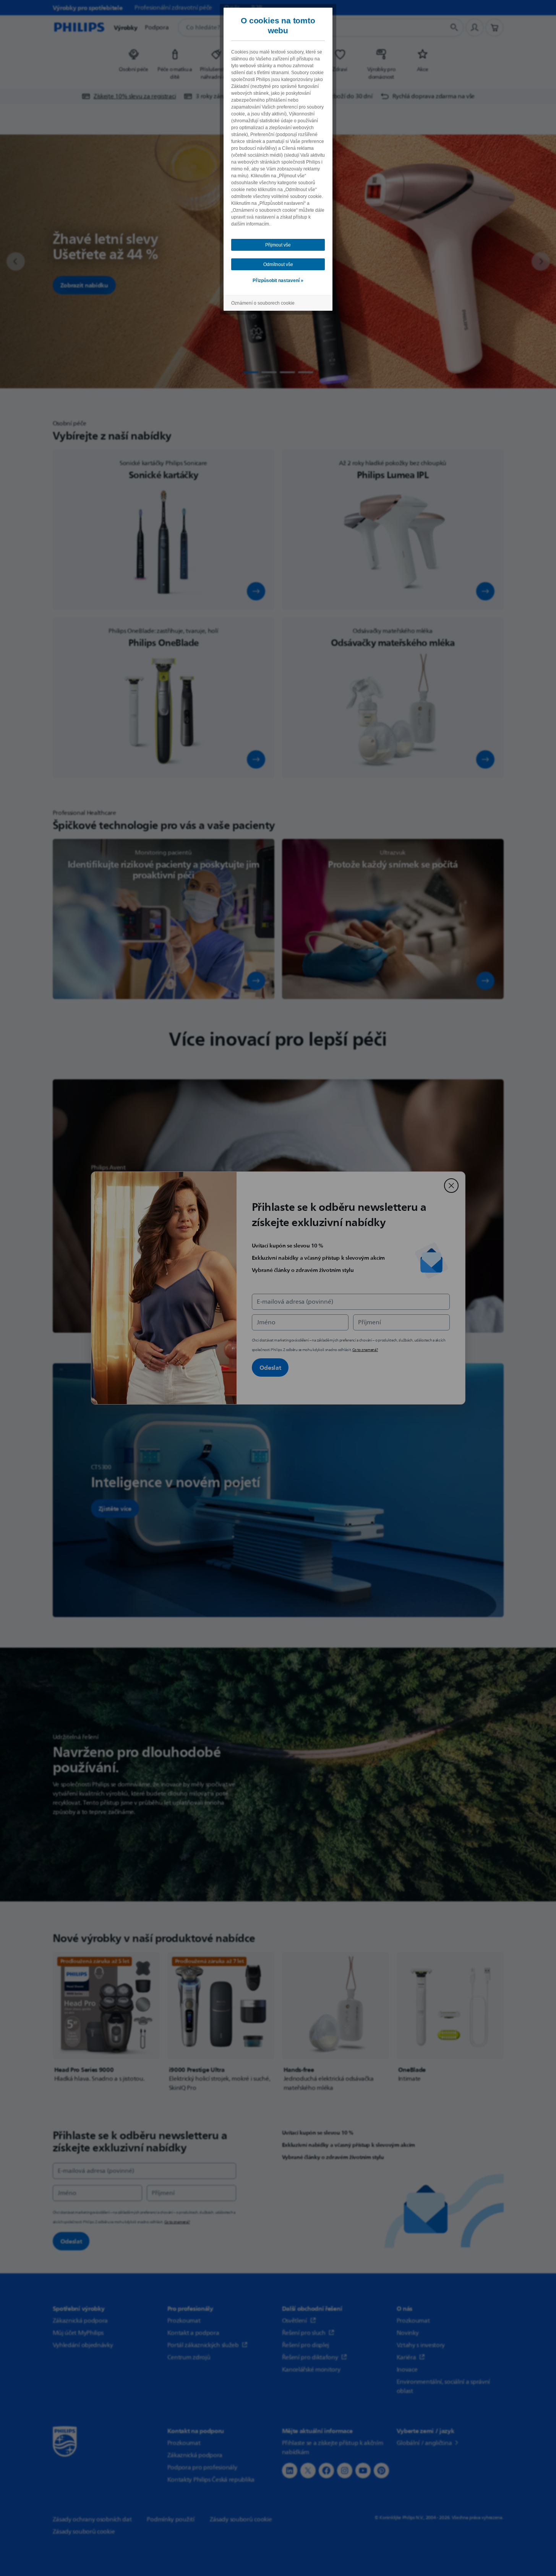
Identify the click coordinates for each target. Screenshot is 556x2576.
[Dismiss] (451, 1186)
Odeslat (270, 1367)
